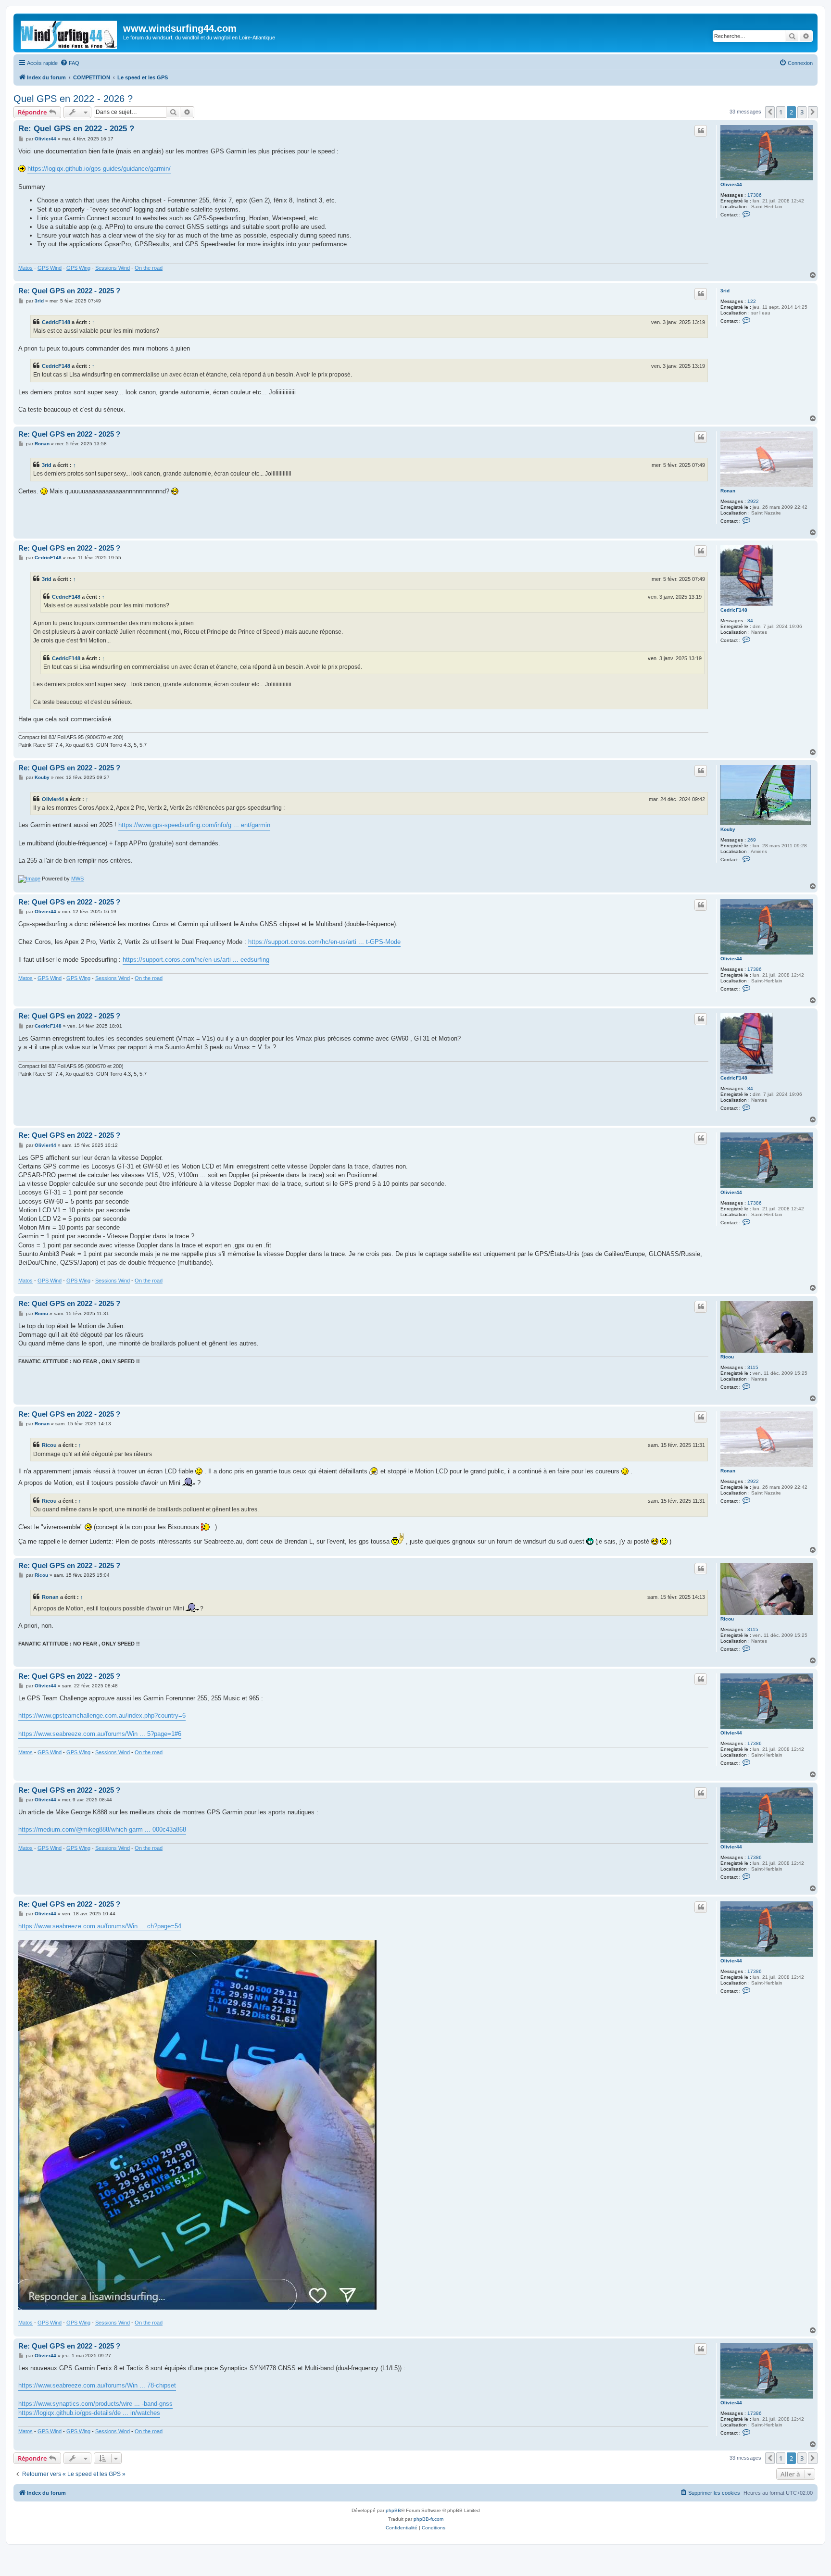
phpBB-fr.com (428, 2519)
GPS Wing (78, 268)
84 (750, 621)
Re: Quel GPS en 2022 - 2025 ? (76, 129)
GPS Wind (50, 268)
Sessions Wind (113, 268)
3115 (753, 1367)
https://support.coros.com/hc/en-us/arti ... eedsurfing (196, 960)
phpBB (393, 2510)
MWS (77, 879)
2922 (753, 501)
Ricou (727, 1357)
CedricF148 (56, 322)
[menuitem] (70, 63)
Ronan (728, 491)
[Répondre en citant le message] (701, 131)
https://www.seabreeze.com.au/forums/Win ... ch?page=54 (100, 1926)
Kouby (728, 829)
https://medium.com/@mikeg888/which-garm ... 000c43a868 (102, 1829)
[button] (770, 112)
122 (752, 301)
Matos (25, 268)
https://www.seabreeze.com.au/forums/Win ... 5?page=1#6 (100, 1734)
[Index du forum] (69, 33)
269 (752, 840)
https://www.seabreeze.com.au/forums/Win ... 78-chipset (97, 2385)
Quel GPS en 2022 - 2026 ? (73, 99)
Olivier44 (731, 184)
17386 (755, 195)
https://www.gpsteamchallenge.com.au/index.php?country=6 (102, 1715)
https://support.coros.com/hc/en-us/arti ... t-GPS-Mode (324, 942)
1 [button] (781, 112)
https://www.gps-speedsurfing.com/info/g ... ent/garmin (194, 825)
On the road (149, 268)
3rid (725, 291)
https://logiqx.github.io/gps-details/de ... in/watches (89, 2413)
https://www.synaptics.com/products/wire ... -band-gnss (95, 2404)
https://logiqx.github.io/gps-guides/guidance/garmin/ (99, 169)
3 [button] (802, 112)
